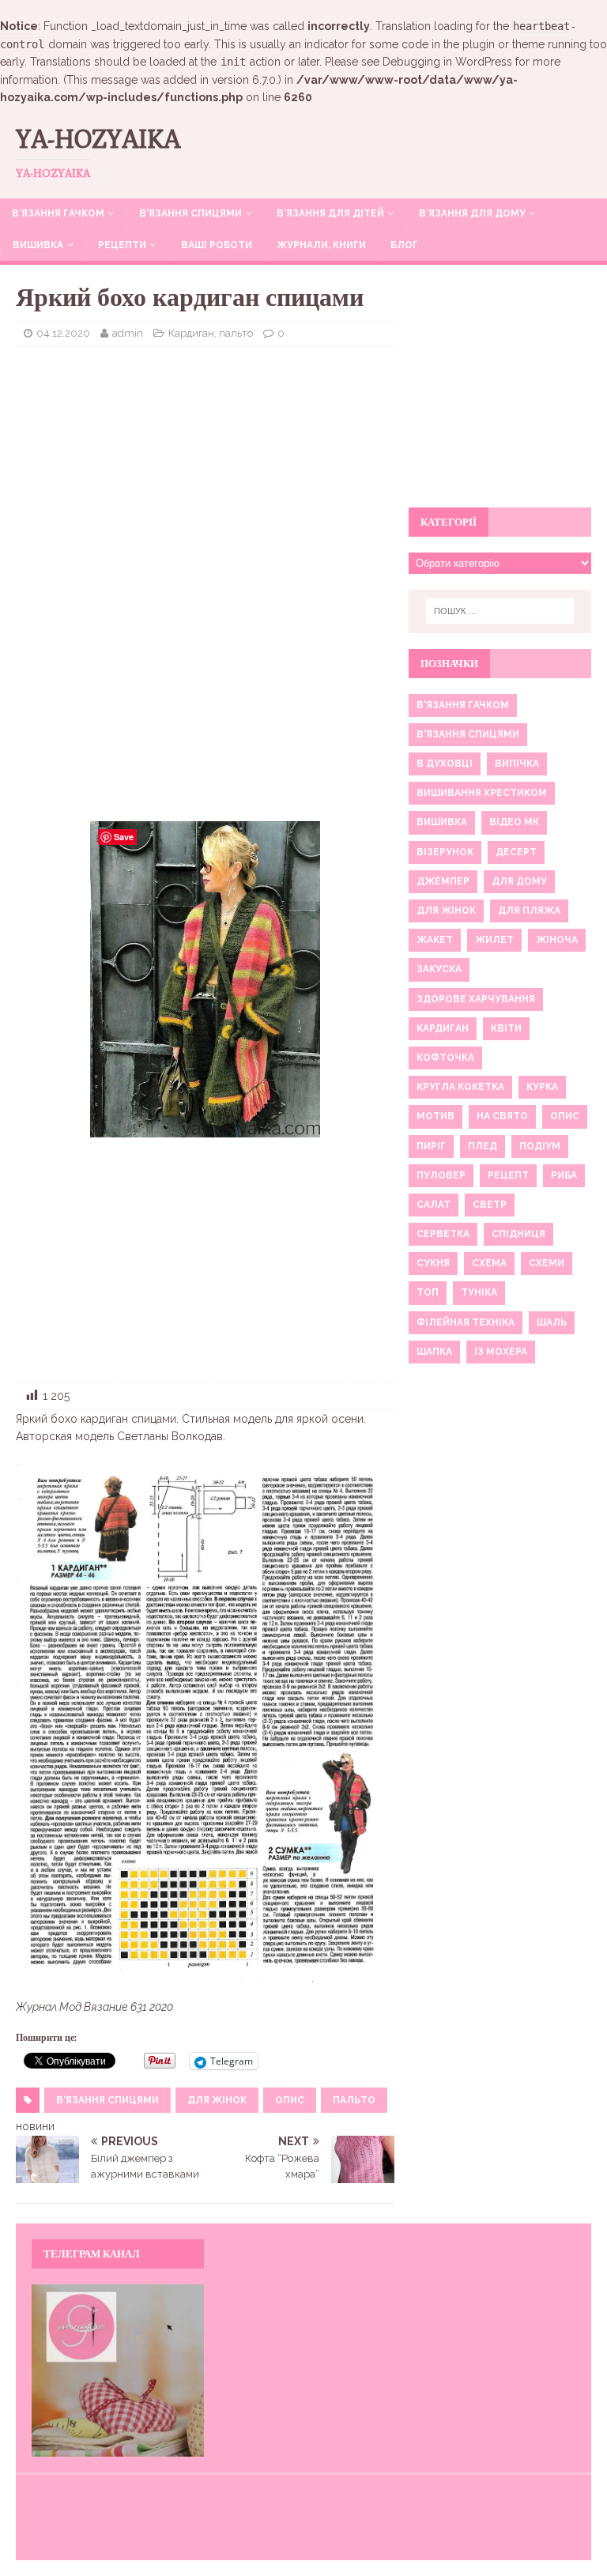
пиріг (431, 1146)
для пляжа (529, 911)
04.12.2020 (63, 333)
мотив (435, 1116)
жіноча (557, 940)
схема (489, 1263)
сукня (433, 1263)
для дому (519, 881)
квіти (506, 1028)
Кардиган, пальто (211, 333)
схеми (547, 1263)
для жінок (217, 2100)
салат (434, 1205)
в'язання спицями (107, 2100)
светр (490, 1205)
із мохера (501, 1352)
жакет (435, 940)
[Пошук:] (500, 611)
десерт (516, 852)
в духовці (445, 764)
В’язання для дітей (330, 213)
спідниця (518, 1234)
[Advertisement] (205, 473)
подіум (540, 1146)
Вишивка (38, 245)
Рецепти (122, 245)
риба (564, 1175)
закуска (439, 969)
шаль (552, 1322)
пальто (354, 2100)
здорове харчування (476, 999)
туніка (479, 1292)
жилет (494, 940)
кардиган (443, 1028)
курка (542, 1087)
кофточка (445, 1058)
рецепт (508, 1175)
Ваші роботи (217, 245)
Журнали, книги (321, 245)
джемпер (443, 881)
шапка (434, 1352)
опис (290, 2100)
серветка (443, 1234)
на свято (502, 1116)
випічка (517, 764)
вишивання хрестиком (482, 793)
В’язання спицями (190, 213)
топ (428, 1292)
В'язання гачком (463, 705)
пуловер (441, 1175)
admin (128, 333)
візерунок (445, 852)
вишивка (442, 822)
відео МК (514, 822)
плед (483, 1146)
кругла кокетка (460, 1087)
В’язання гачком (58, 213)
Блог (404, 245)
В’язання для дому (472, 213)
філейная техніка (466, 1322)
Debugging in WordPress (447, 62)
